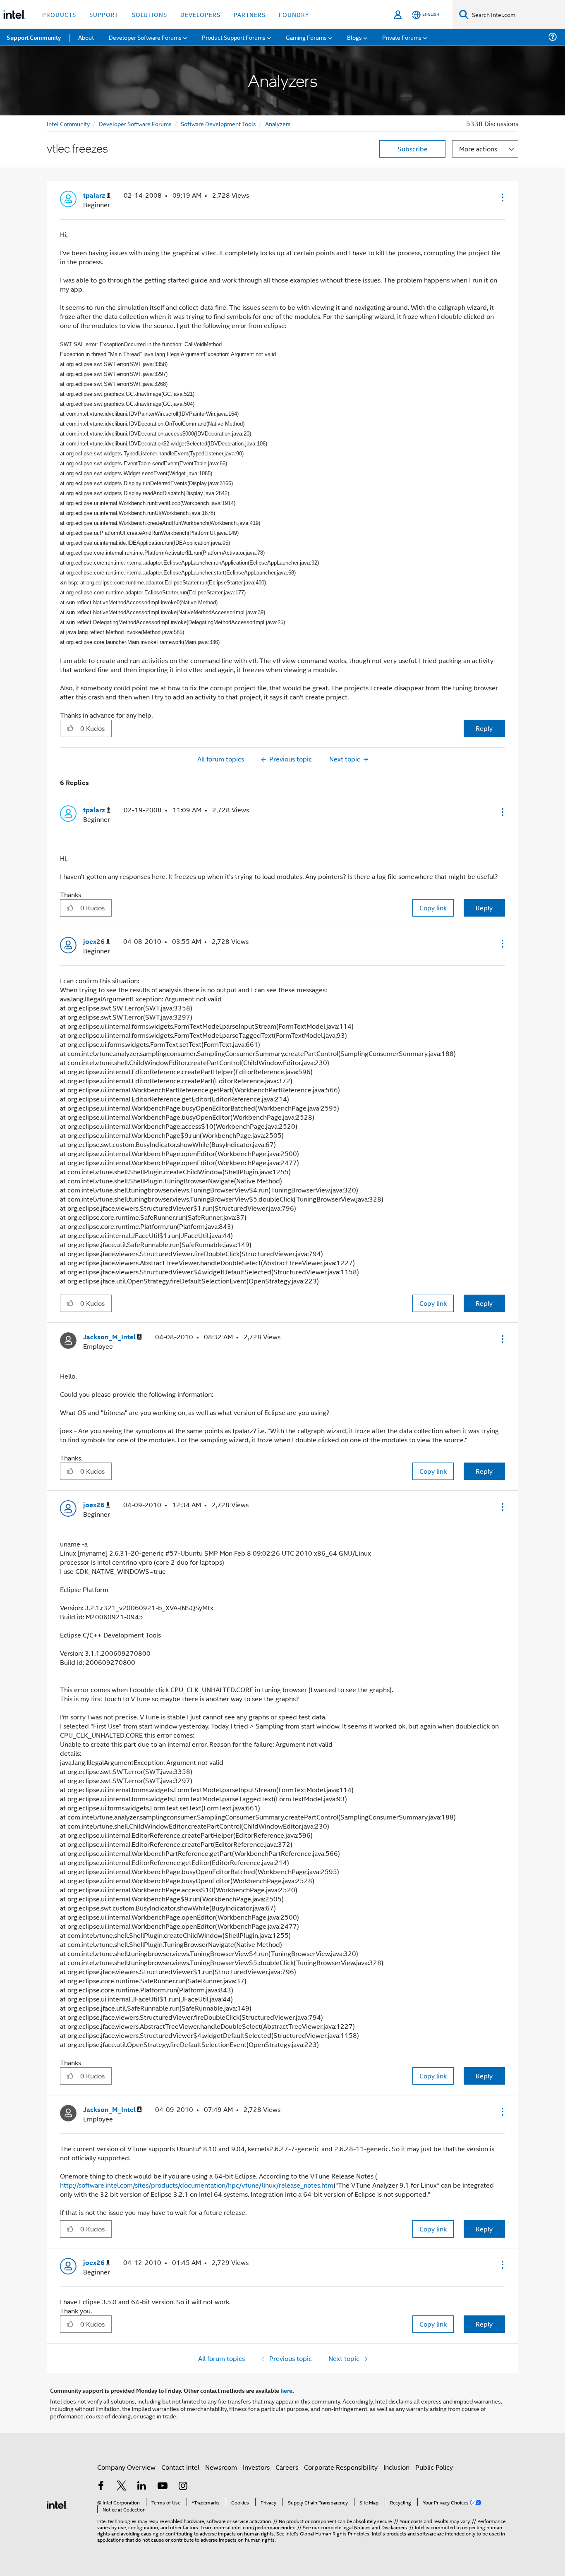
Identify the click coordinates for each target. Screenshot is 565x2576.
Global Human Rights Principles (335, 2533)
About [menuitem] (86, 37)
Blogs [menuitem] (354, 37)
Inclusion (396, 2467)
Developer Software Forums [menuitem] (145, 37)
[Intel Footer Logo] (57, 2504)
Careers (287, 2467)
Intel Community (68, 123)
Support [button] (104, 14)
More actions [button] (478, 149)
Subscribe (413, 149)
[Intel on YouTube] (163, 2486)
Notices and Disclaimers (381, 2527)
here (286, 2390)
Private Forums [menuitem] (402, 37)
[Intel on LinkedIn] (142, 2486)
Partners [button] (250, 14)
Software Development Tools (218, 123)
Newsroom (221, 2467)
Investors (256, 2467)
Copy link (433, 908)
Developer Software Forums (135, 123)
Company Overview (126, 2467)
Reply (484, 728)
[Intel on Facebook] (101, 2486)
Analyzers (278, 123)
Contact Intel (180, 2467)
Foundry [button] (294, 14)
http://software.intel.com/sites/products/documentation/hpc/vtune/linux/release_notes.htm (197, 2185)
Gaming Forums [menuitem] (306, 37)
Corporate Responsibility (341, 2467)
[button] (502, 197)
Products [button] (59, 14)
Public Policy (434, 2467)
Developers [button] (200, 14)
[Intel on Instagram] (183, 2486)
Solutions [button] (150, 14)
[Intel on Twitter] (122, 2486)
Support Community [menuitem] (34, 37)
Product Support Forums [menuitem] (234, 37)
